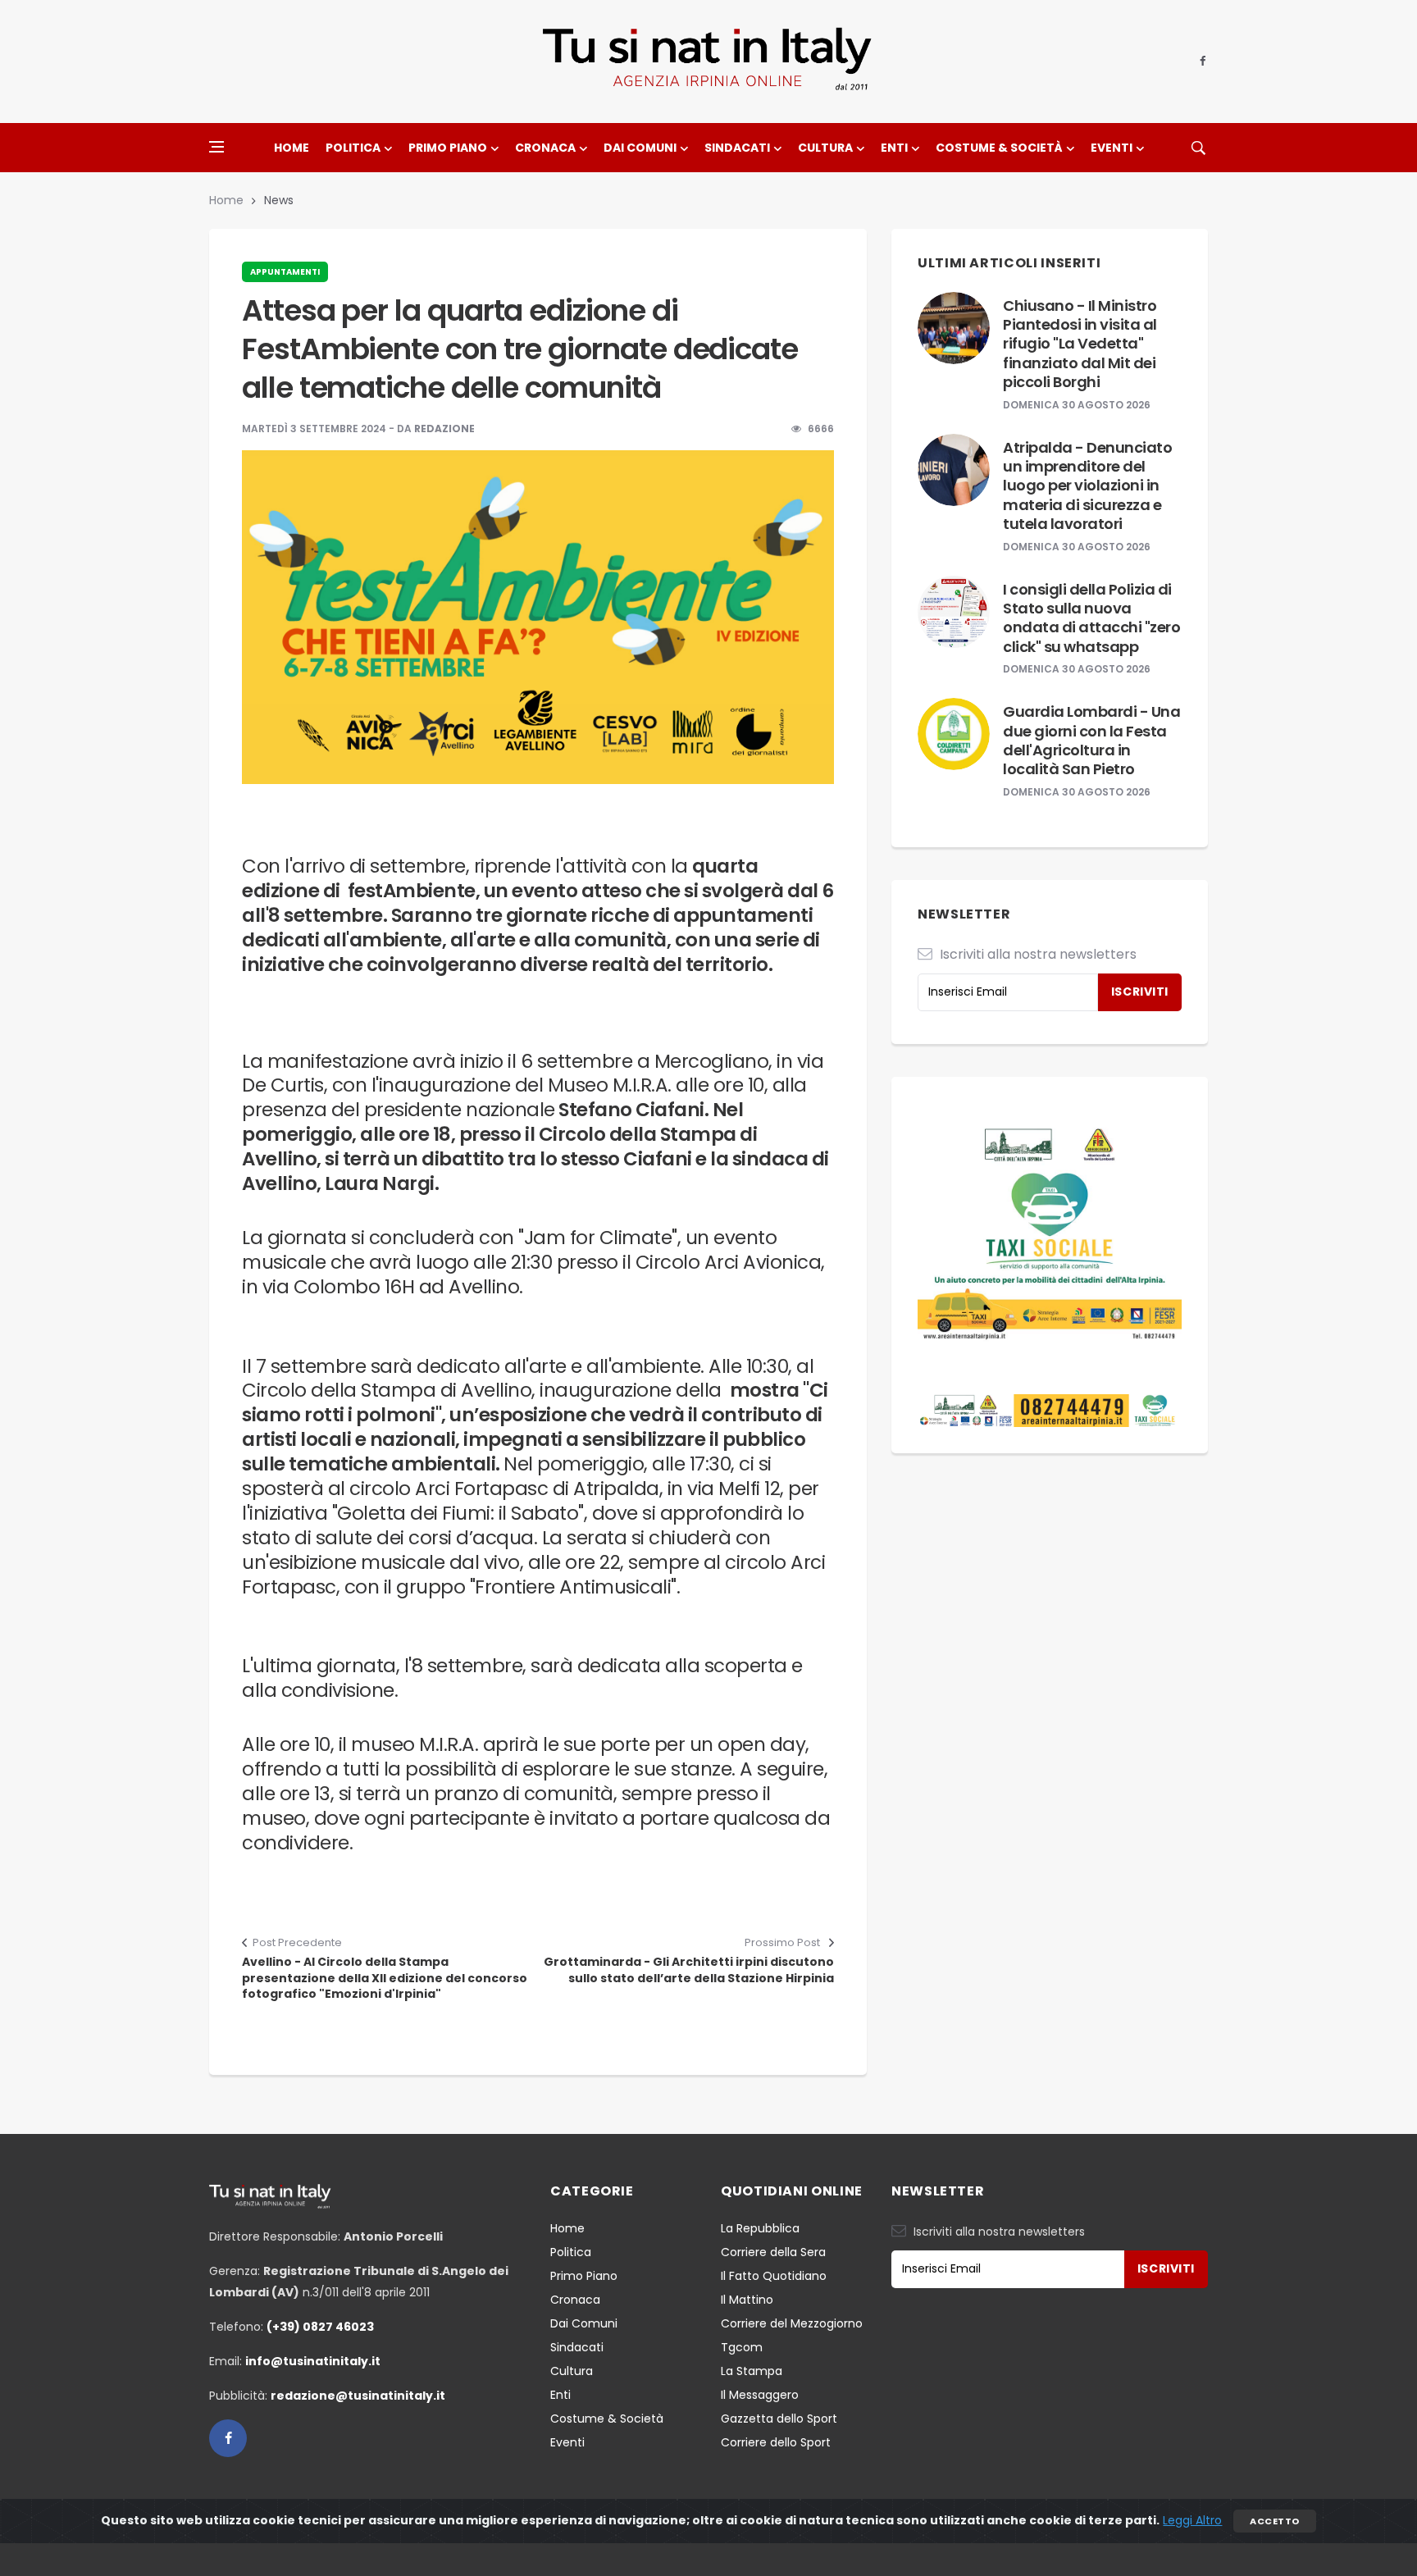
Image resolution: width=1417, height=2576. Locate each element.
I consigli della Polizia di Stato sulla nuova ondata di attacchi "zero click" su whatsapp (1091, 618)
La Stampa (752, 2371)
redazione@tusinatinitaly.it (358, 2396)
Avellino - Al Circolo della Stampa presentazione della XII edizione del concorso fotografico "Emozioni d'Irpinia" (385, 1978)
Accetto (1274, 2521)
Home (292, 148)
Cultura (825, 148)
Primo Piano (448, 148)
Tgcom (742, 2347)
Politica (353, 148)
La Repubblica (760, 2228)
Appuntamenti (285, 272)
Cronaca (545, 148)
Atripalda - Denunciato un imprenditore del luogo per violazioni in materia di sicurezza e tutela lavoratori (1087, 486)
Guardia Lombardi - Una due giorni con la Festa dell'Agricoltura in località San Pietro (1091, 740)
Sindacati (737, 148)
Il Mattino (747, 2300)
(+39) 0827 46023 (320, 2327)
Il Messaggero (760, 2395)
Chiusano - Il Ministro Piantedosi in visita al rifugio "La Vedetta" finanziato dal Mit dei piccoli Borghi (1080, 344)
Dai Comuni (640, 148)
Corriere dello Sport (776, 2442)
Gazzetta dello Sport (779, 2419)
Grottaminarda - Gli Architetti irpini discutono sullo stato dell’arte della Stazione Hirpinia (689, 1970)
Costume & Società (999, 148)
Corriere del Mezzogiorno (792, 2323)
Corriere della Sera (773, 2252)
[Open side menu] (216, 147)
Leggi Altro (1192, 2520)
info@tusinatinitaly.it (313, 2361)
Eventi (1112, 148)
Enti (894, 148)
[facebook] (1203, 62)
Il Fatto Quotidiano (774, 2276)
